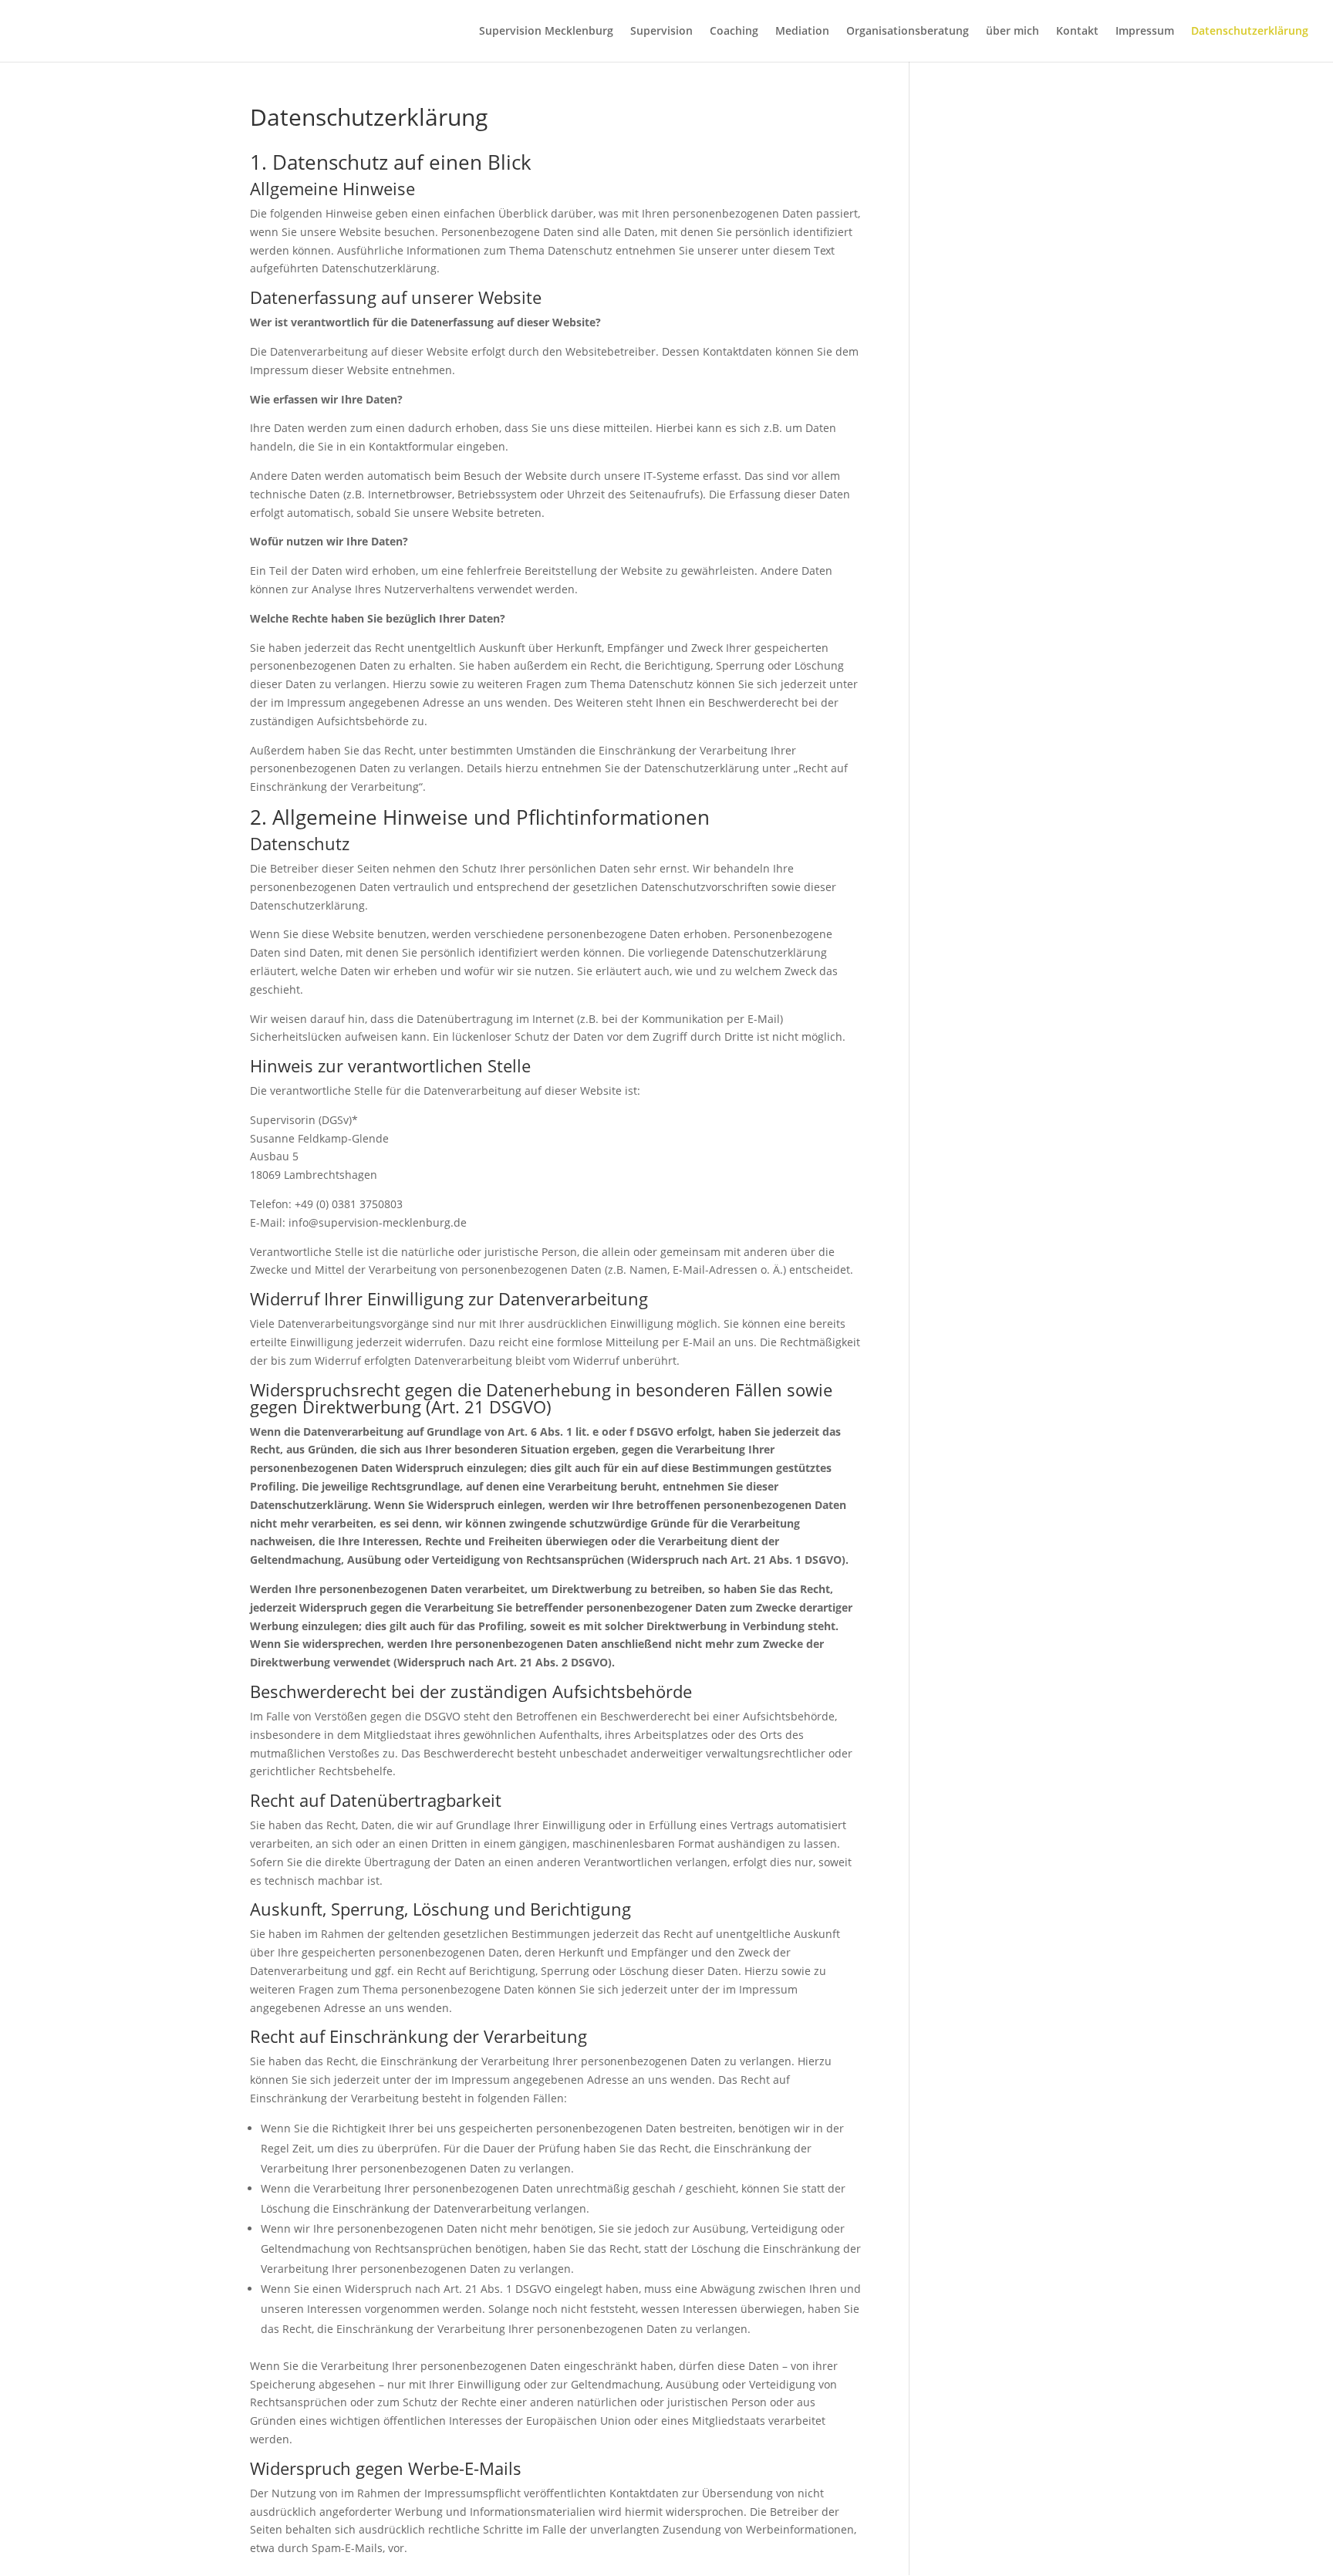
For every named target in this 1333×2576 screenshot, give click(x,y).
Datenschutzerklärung (1250, 32)
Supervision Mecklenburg (546, 32)
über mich (1012, 32)
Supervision (661, 32)
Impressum (1145, 32)
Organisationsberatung (908, 32)
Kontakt (1077, 32)
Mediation (802, 32)
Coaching (734, 32)
